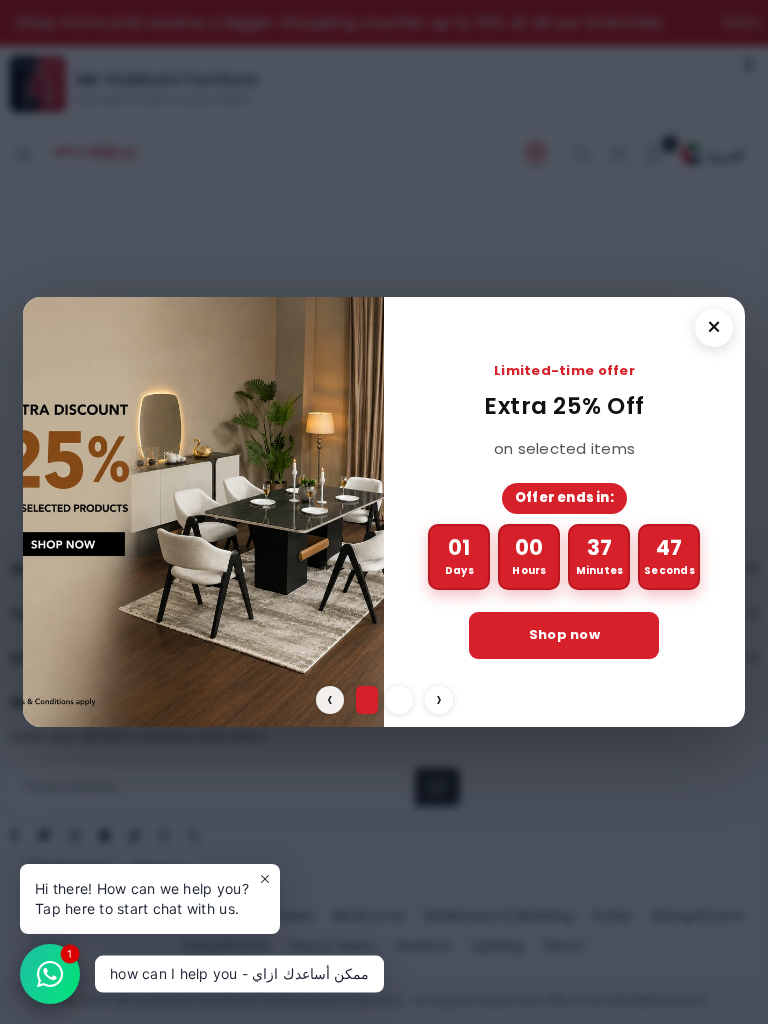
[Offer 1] (367, 700)
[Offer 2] (399, 700)
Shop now (564, 634)
